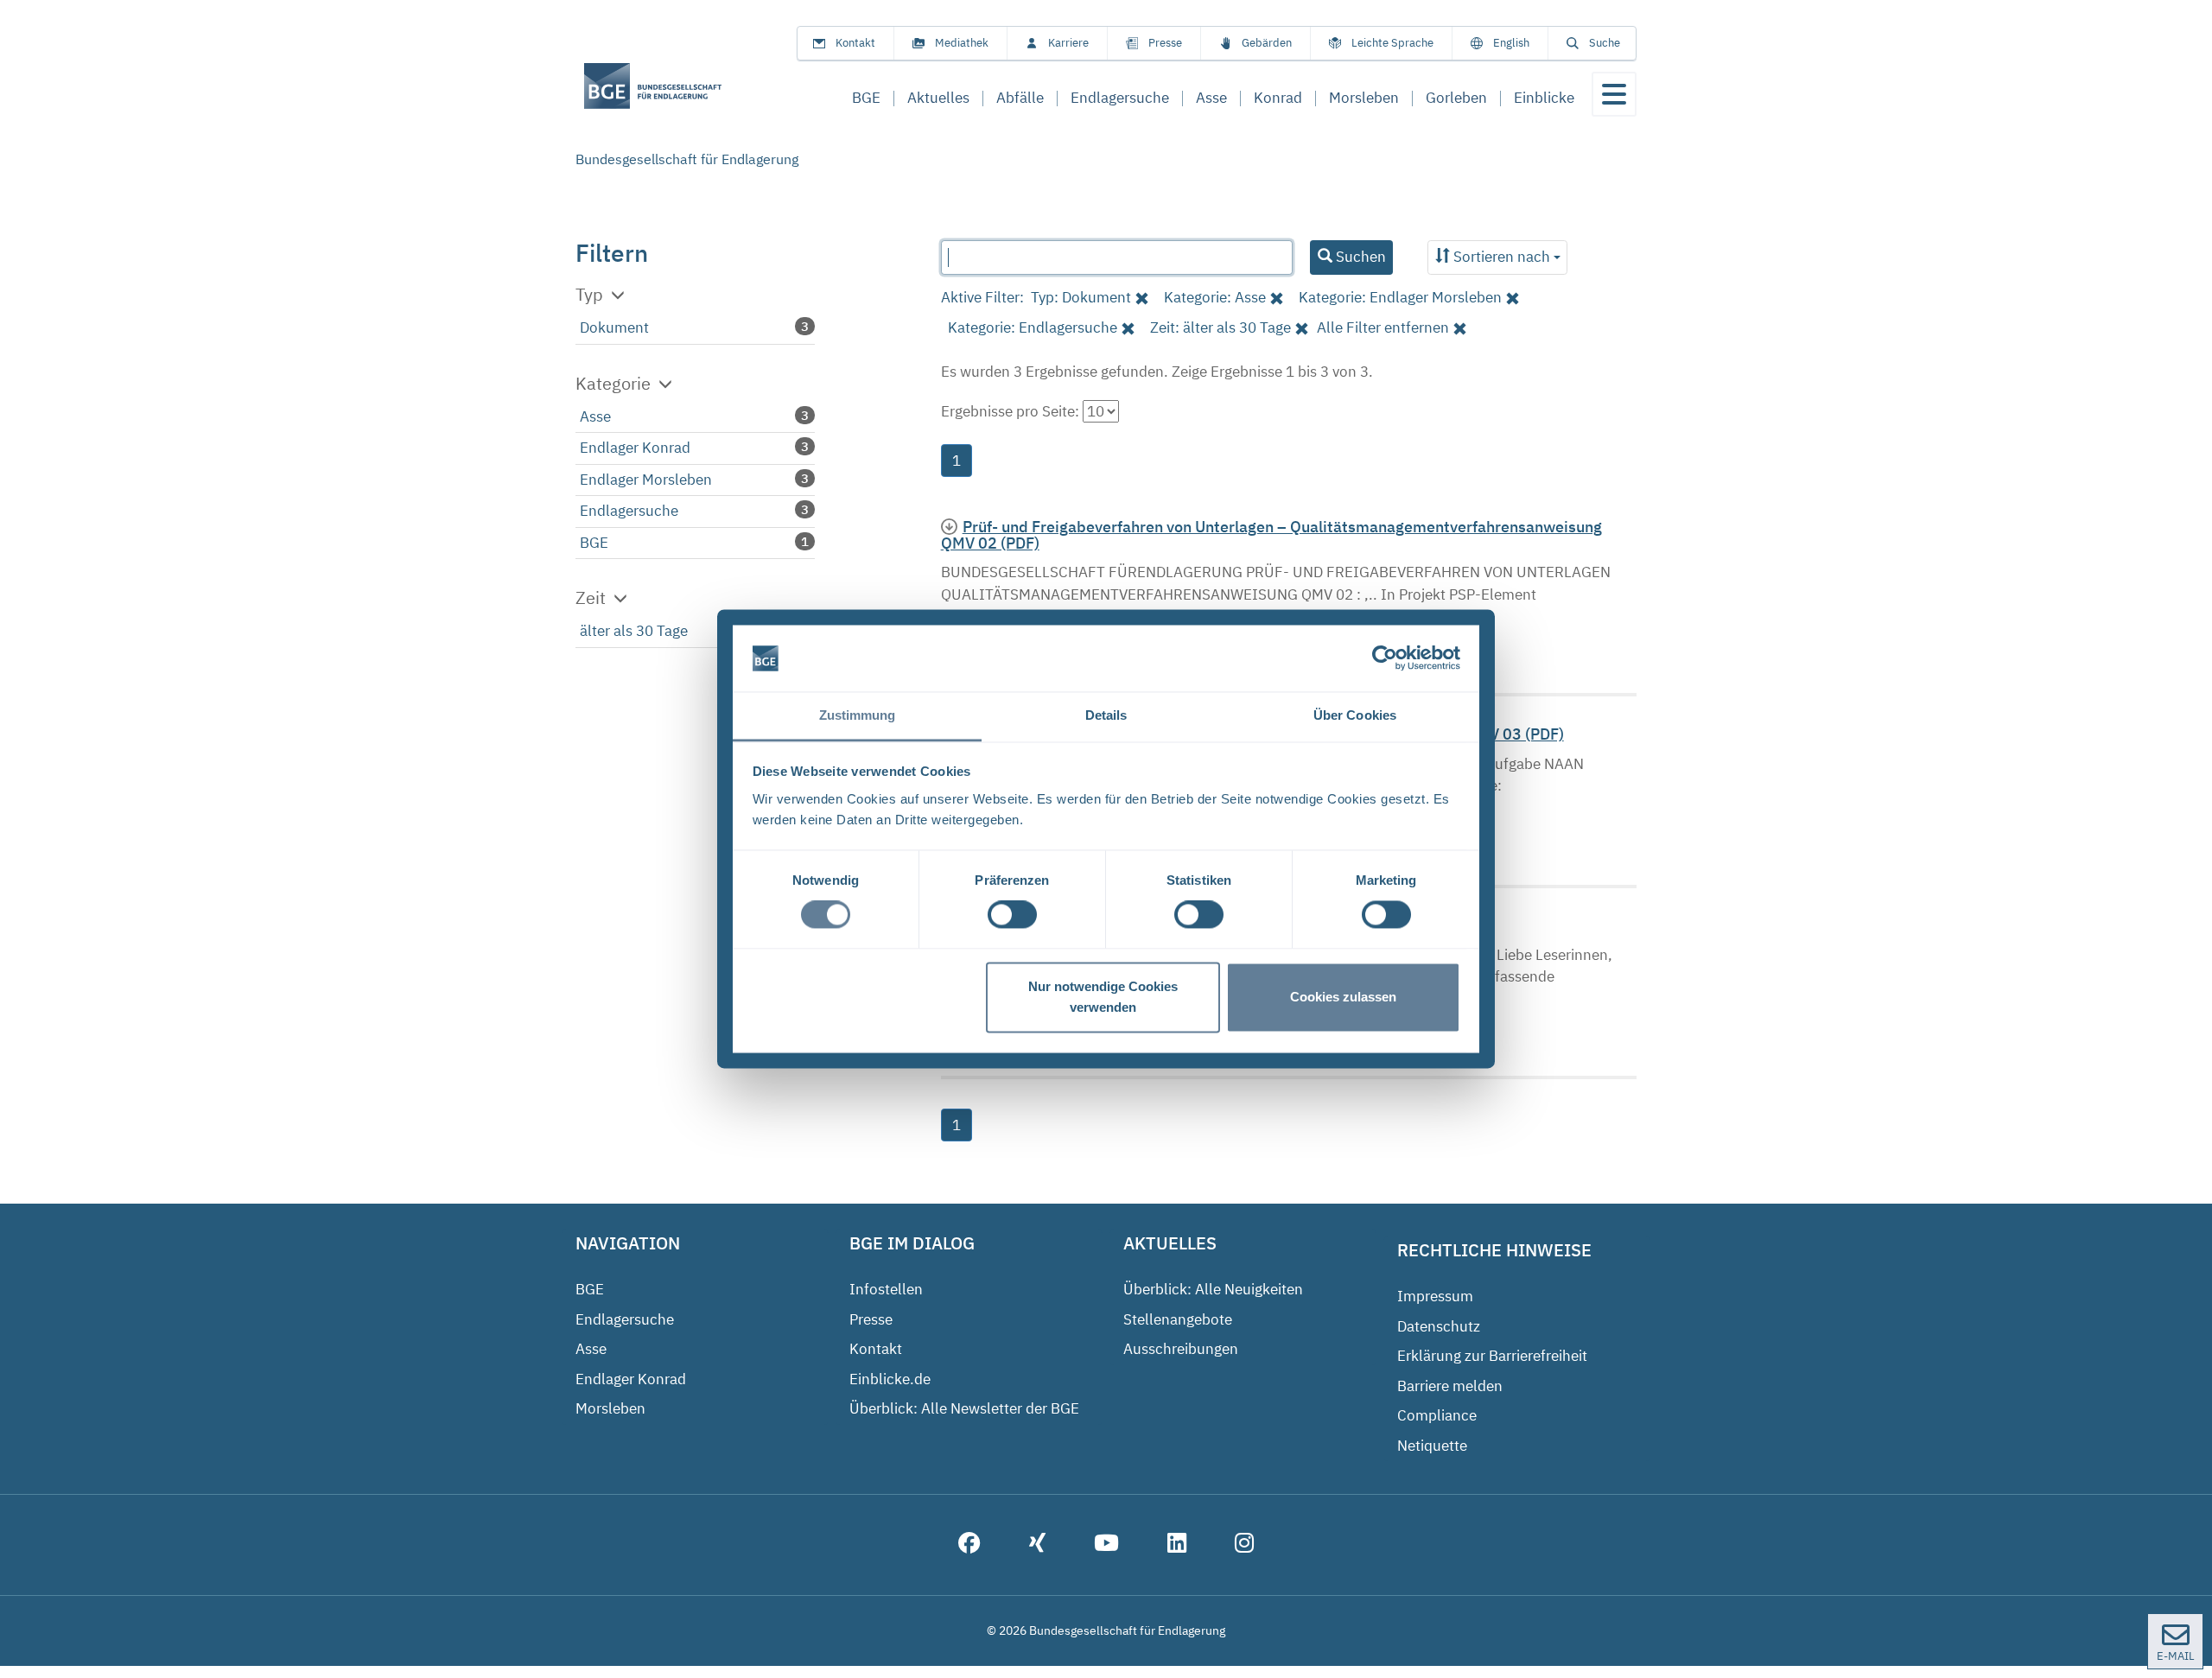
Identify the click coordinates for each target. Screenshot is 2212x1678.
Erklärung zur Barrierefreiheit (1492, 1356)
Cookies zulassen (1343, 997)
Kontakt (855, 43)
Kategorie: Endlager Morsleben (1400, 297)
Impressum (1435, 1296)
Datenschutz (1439, 1326)
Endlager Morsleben (646, 480)
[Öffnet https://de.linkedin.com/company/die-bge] (1177, 1545)
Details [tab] (1106, 715)
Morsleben (610, 1408)
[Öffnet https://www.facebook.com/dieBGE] (969, 1545)
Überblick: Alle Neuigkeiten (1213, 1289)
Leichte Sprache (1392, 43)
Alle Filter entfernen (1383, 327)
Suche (1605, 43)
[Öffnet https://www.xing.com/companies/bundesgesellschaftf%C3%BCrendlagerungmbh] (1037, 1545)
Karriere (1068, 43)
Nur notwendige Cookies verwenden (1103, 997)
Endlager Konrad (635, 448)
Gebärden (1267, 43)
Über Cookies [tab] (1355, 715)
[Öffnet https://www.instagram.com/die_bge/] (1244, 1545)
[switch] (1012, 915)
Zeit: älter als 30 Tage (1220, 327)
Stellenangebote (1178, 1319)
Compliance (1437, 1415)
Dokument (614, 327)
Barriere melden (1450, 1386)
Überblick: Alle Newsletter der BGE (964, 1408)
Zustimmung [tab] (858, 715)
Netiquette (1432, 1446)
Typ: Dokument (1081, 297)
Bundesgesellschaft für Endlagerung (687, 159)
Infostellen (886, 1289)
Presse (1165, 43)
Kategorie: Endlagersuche (1033, 327)
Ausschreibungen (1181, 1349)
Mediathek (962, 43)
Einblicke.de (890, 1379)
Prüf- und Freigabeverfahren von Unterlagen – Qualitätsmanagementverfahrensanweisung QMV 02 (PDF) (1271, 535)
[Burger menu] (1614, 94)
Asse (595, 416)
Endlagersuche (629, 511)
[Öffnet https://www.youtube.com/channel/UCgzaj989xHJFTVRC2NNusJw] (1106, 1545)
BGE (594, 543)
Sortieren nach (1502, 257)
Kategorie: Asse (1215, 297)
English (1511, 43)
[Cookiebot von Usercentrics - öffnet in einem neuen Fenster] (1385, 658)
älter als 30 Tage (634, 631)
